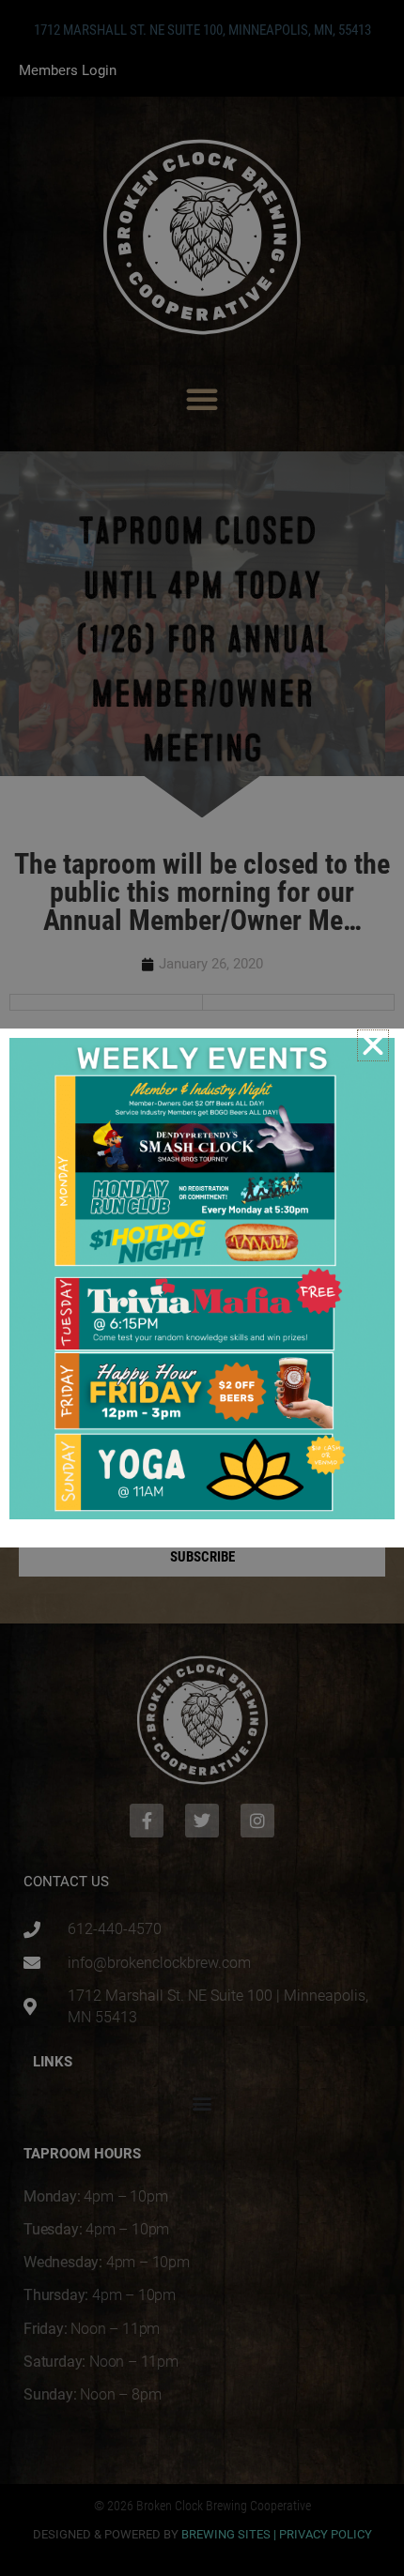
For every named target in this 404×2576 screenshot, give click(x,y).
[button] (373, 1045)
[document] (202, 1288)
